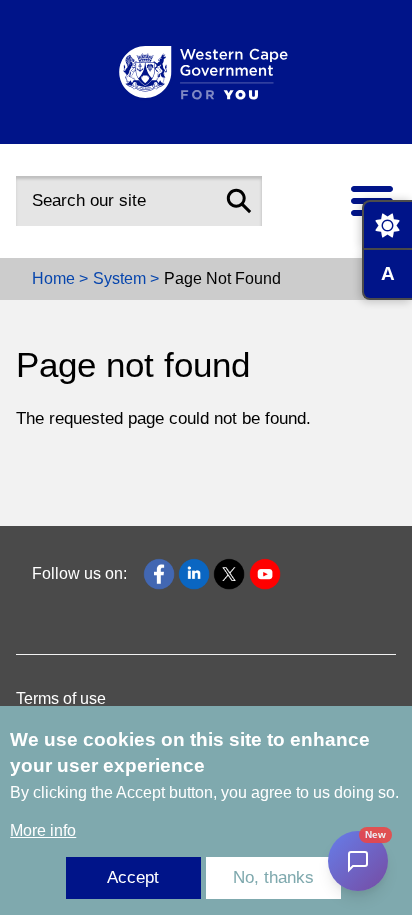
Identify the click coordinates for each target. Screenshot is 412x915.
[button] (239, 201)
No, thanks (273, 877)
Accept (133, 877)
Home (53, 278)
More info (43, 830)
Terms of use (61, 698)
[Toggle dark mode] (387, 225)
